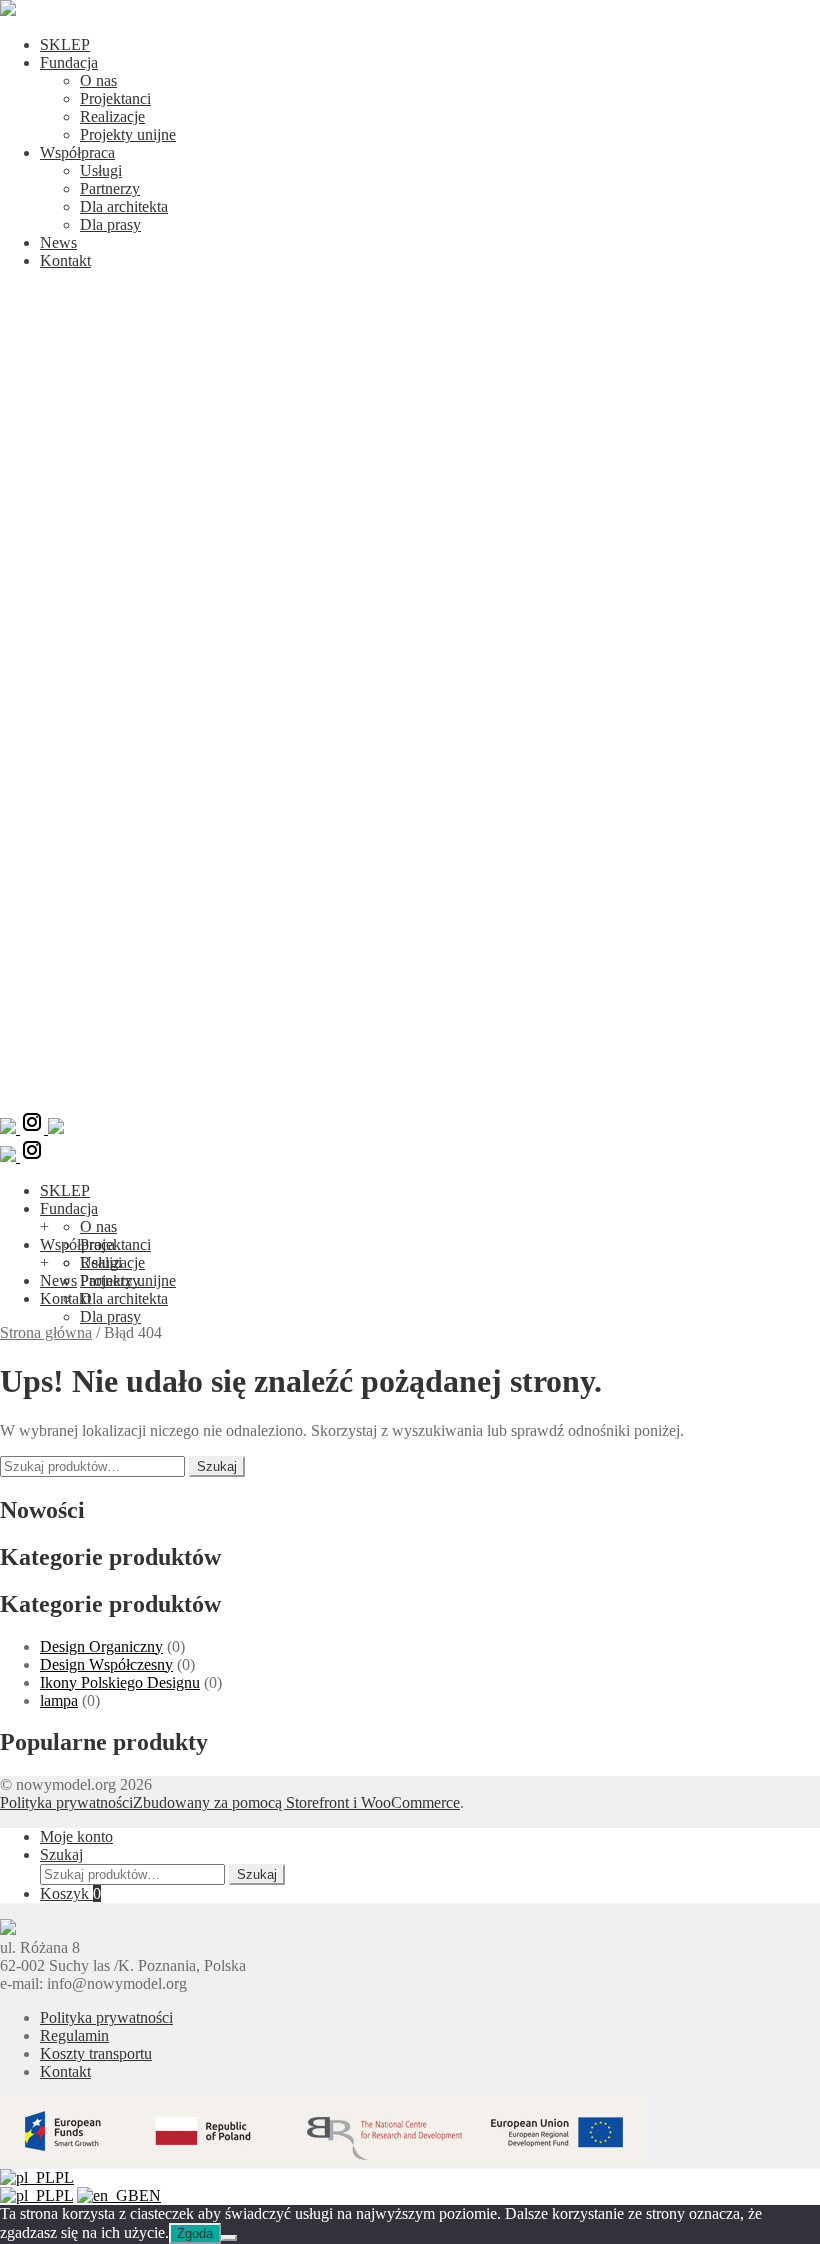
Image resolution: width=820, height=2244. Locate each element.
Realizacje (112, 116)
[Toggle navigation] (410, 1100)
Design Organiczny (101, 1646)
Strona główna (46, 1332)
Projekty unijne (128, 134)
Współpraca (77, 152)
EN (150, 2195)
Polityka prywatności (66, 1802)
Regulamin (74, 2035)
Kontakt (65, 260)
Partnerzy (110, 188)
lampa (59, 1700)
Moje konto (76, 1836)
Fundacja (69, 62)
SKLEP (65, 44)
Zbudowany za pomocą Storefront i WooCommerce (296, 1802)
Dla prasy (110, 224)
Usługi (101, 170)
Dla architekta (124, 206)
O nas (98, 80)
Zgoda (195, 2233)
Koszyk (70, 1893)
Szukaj (217, 1466)
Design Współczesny (106, 1664)
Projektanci (115, 98)
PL (64, 2177)
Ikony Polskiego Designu (120, 1682)
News (58, 242)
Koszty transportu (96, 2053)
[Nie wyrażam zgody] (229, 2238)
